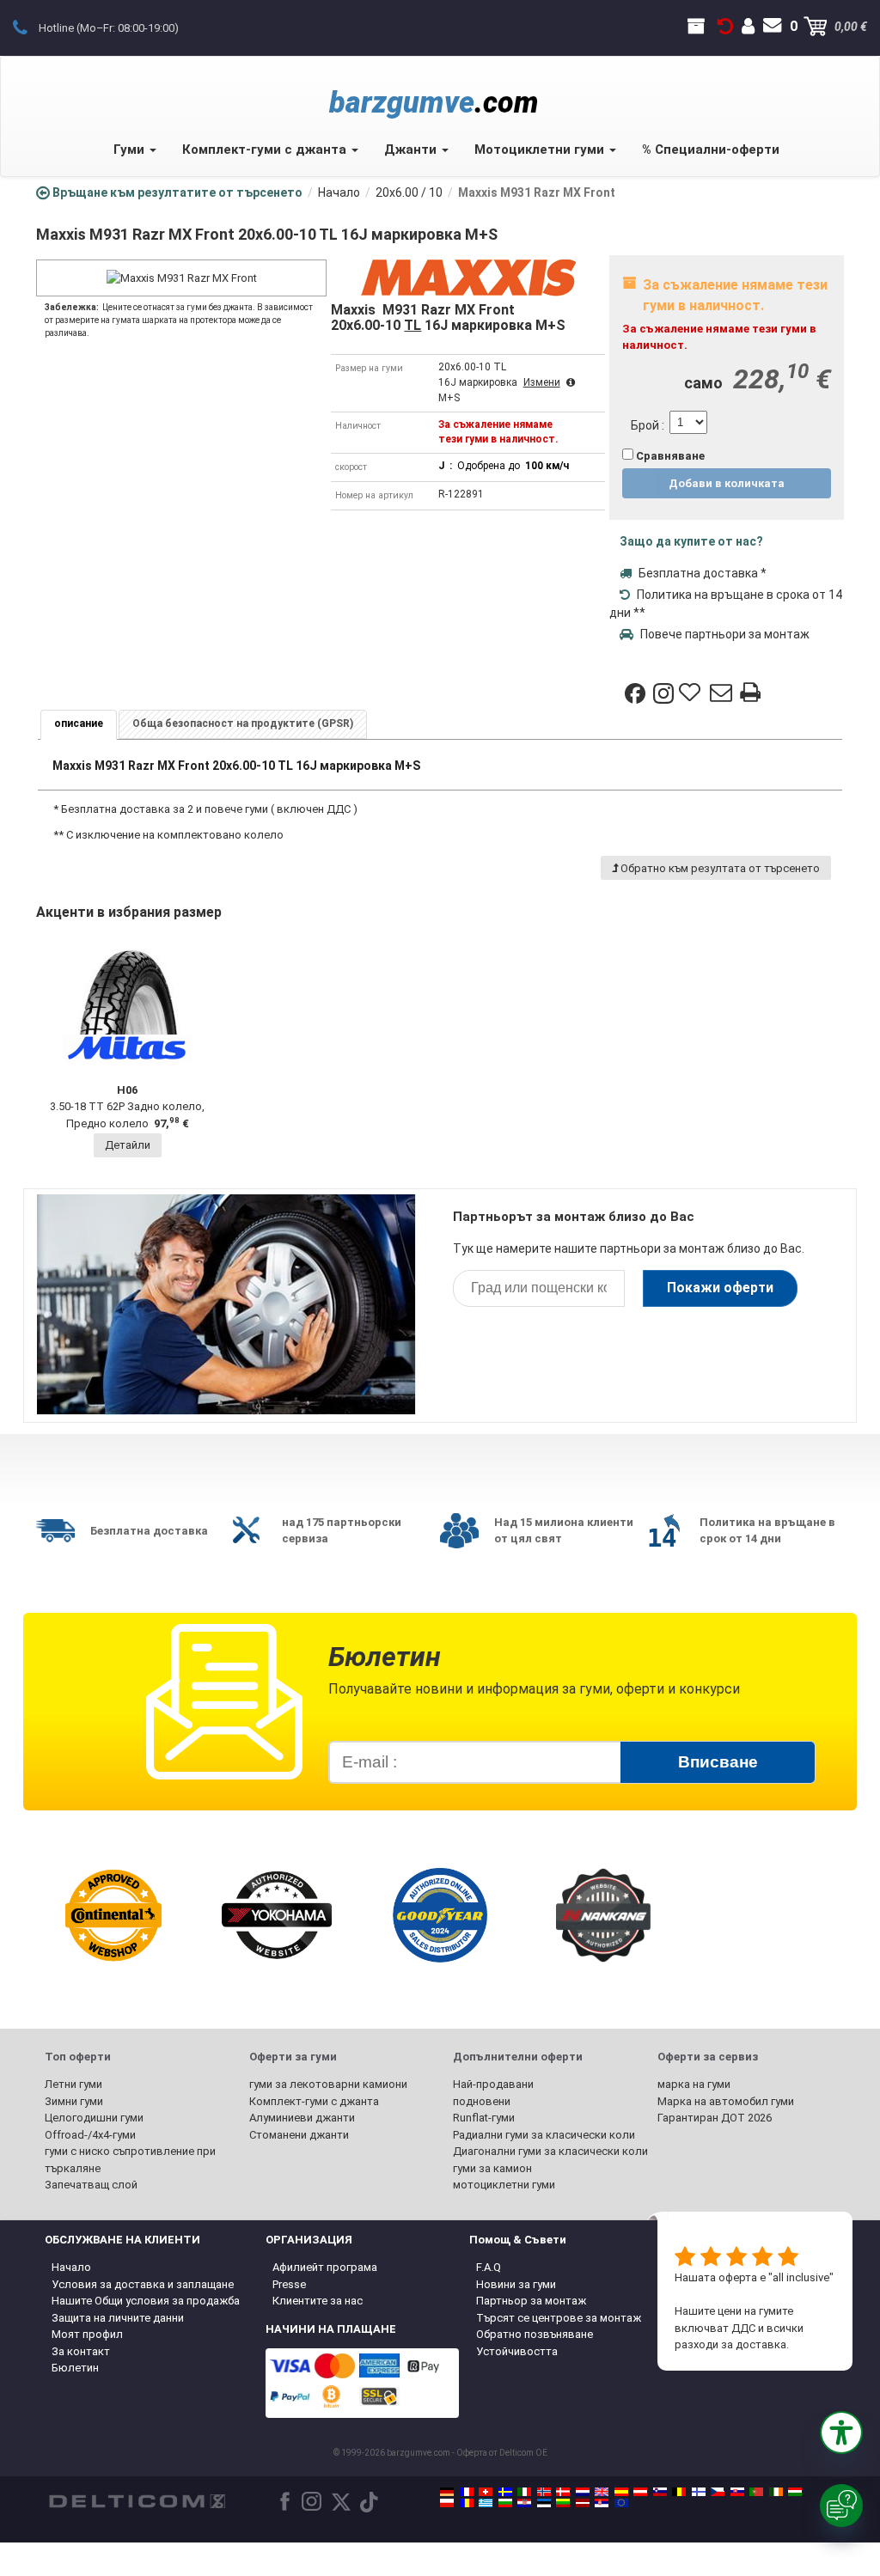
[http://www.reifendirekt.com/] (621, 2503)
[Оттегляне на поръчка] (725, 27)
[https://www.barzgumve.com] (505, 2503)
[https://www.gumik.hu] (795, 2492)
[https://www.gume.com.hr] (524, 2503)
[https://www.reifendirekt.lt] (563, 2503)
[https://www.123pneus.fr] (467, 2492)
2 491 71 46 (30, 27)
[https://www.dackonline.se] (505, 2492)
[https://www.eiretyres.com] (776, 2492)
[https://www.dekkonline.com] (544, 2492)
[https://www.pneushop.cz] (718, 2492)
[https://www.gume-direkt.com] (660, 2492)
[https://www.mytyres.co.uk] (602, 2492)
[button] (841, 2433)
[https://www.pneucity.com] (756, 2492)
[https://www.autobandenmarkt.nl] (583, 2492)
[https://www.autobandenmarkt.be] (679, 2492)
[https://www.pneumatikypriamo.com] (737, 2492)
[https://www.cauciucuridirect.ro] (467, 2503)
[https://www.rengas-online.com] (699, 2492)
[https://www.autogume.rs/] (602, 2503)
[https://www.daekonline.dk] (563, 2492)
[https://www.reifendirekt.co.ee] (544, 2503)
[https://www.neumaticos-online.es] (621, 2492)
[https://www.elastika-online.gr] (486, 2503)
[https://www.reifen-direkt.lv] (583, 2503)
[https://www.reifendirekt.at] (640, 2492)
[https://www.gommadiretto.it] (524, 2492)
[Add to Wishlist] (692, 693)
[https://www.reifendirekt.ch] (486, 2492)
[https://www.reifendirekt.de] (447, 2492)
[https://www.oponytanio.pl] (447, 2503)
